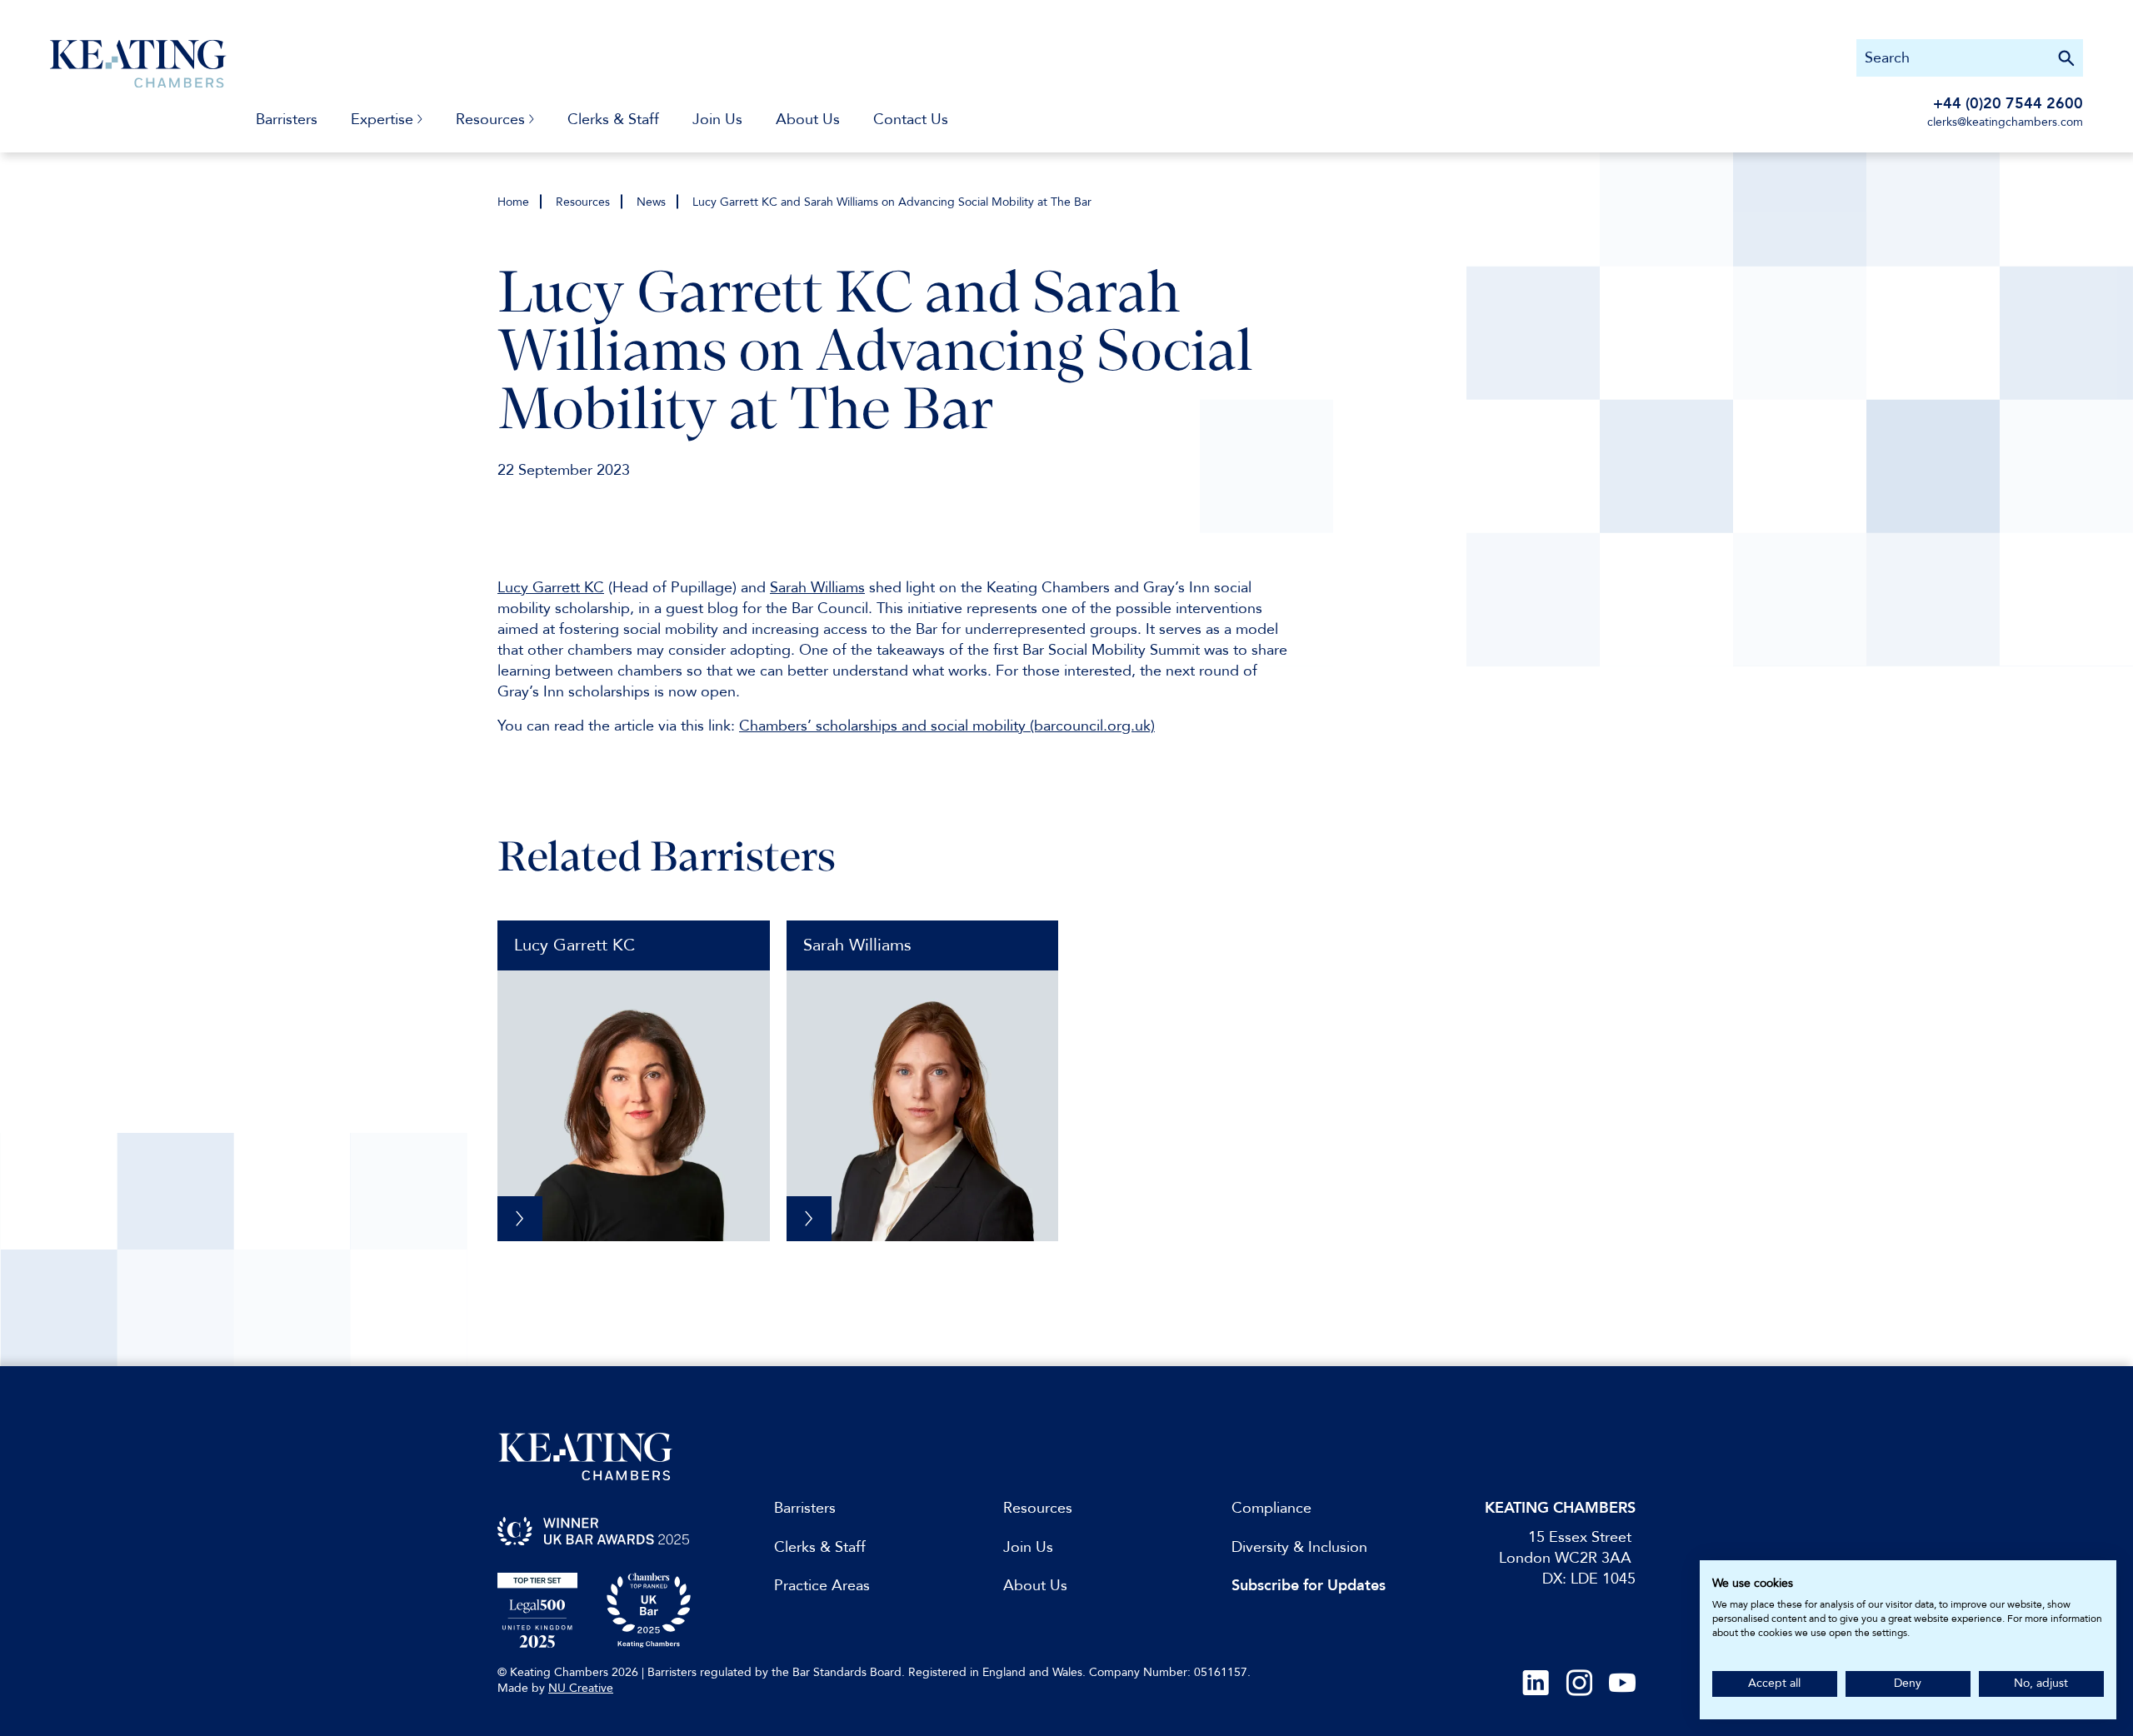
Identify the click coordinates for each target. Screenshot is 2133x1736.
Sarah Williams (857, 945)
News (651, 202)
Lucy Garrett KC (574, 945)
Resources (583, 202)
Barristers (287, 120)
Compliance (1271, 1508)
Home (513, 202)
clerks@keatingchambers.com (2005, 122)
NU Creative (581, 1688)
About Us (808, 120)
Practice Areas (822, 1586)
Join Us (717, 120)
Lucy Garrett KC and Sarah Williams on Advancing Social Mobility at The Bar (892, 202)
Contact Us (911, 120)
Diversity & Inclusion (1299, 1547)
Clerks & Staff (613, 120)
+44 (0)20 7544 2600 (2008, 104)
